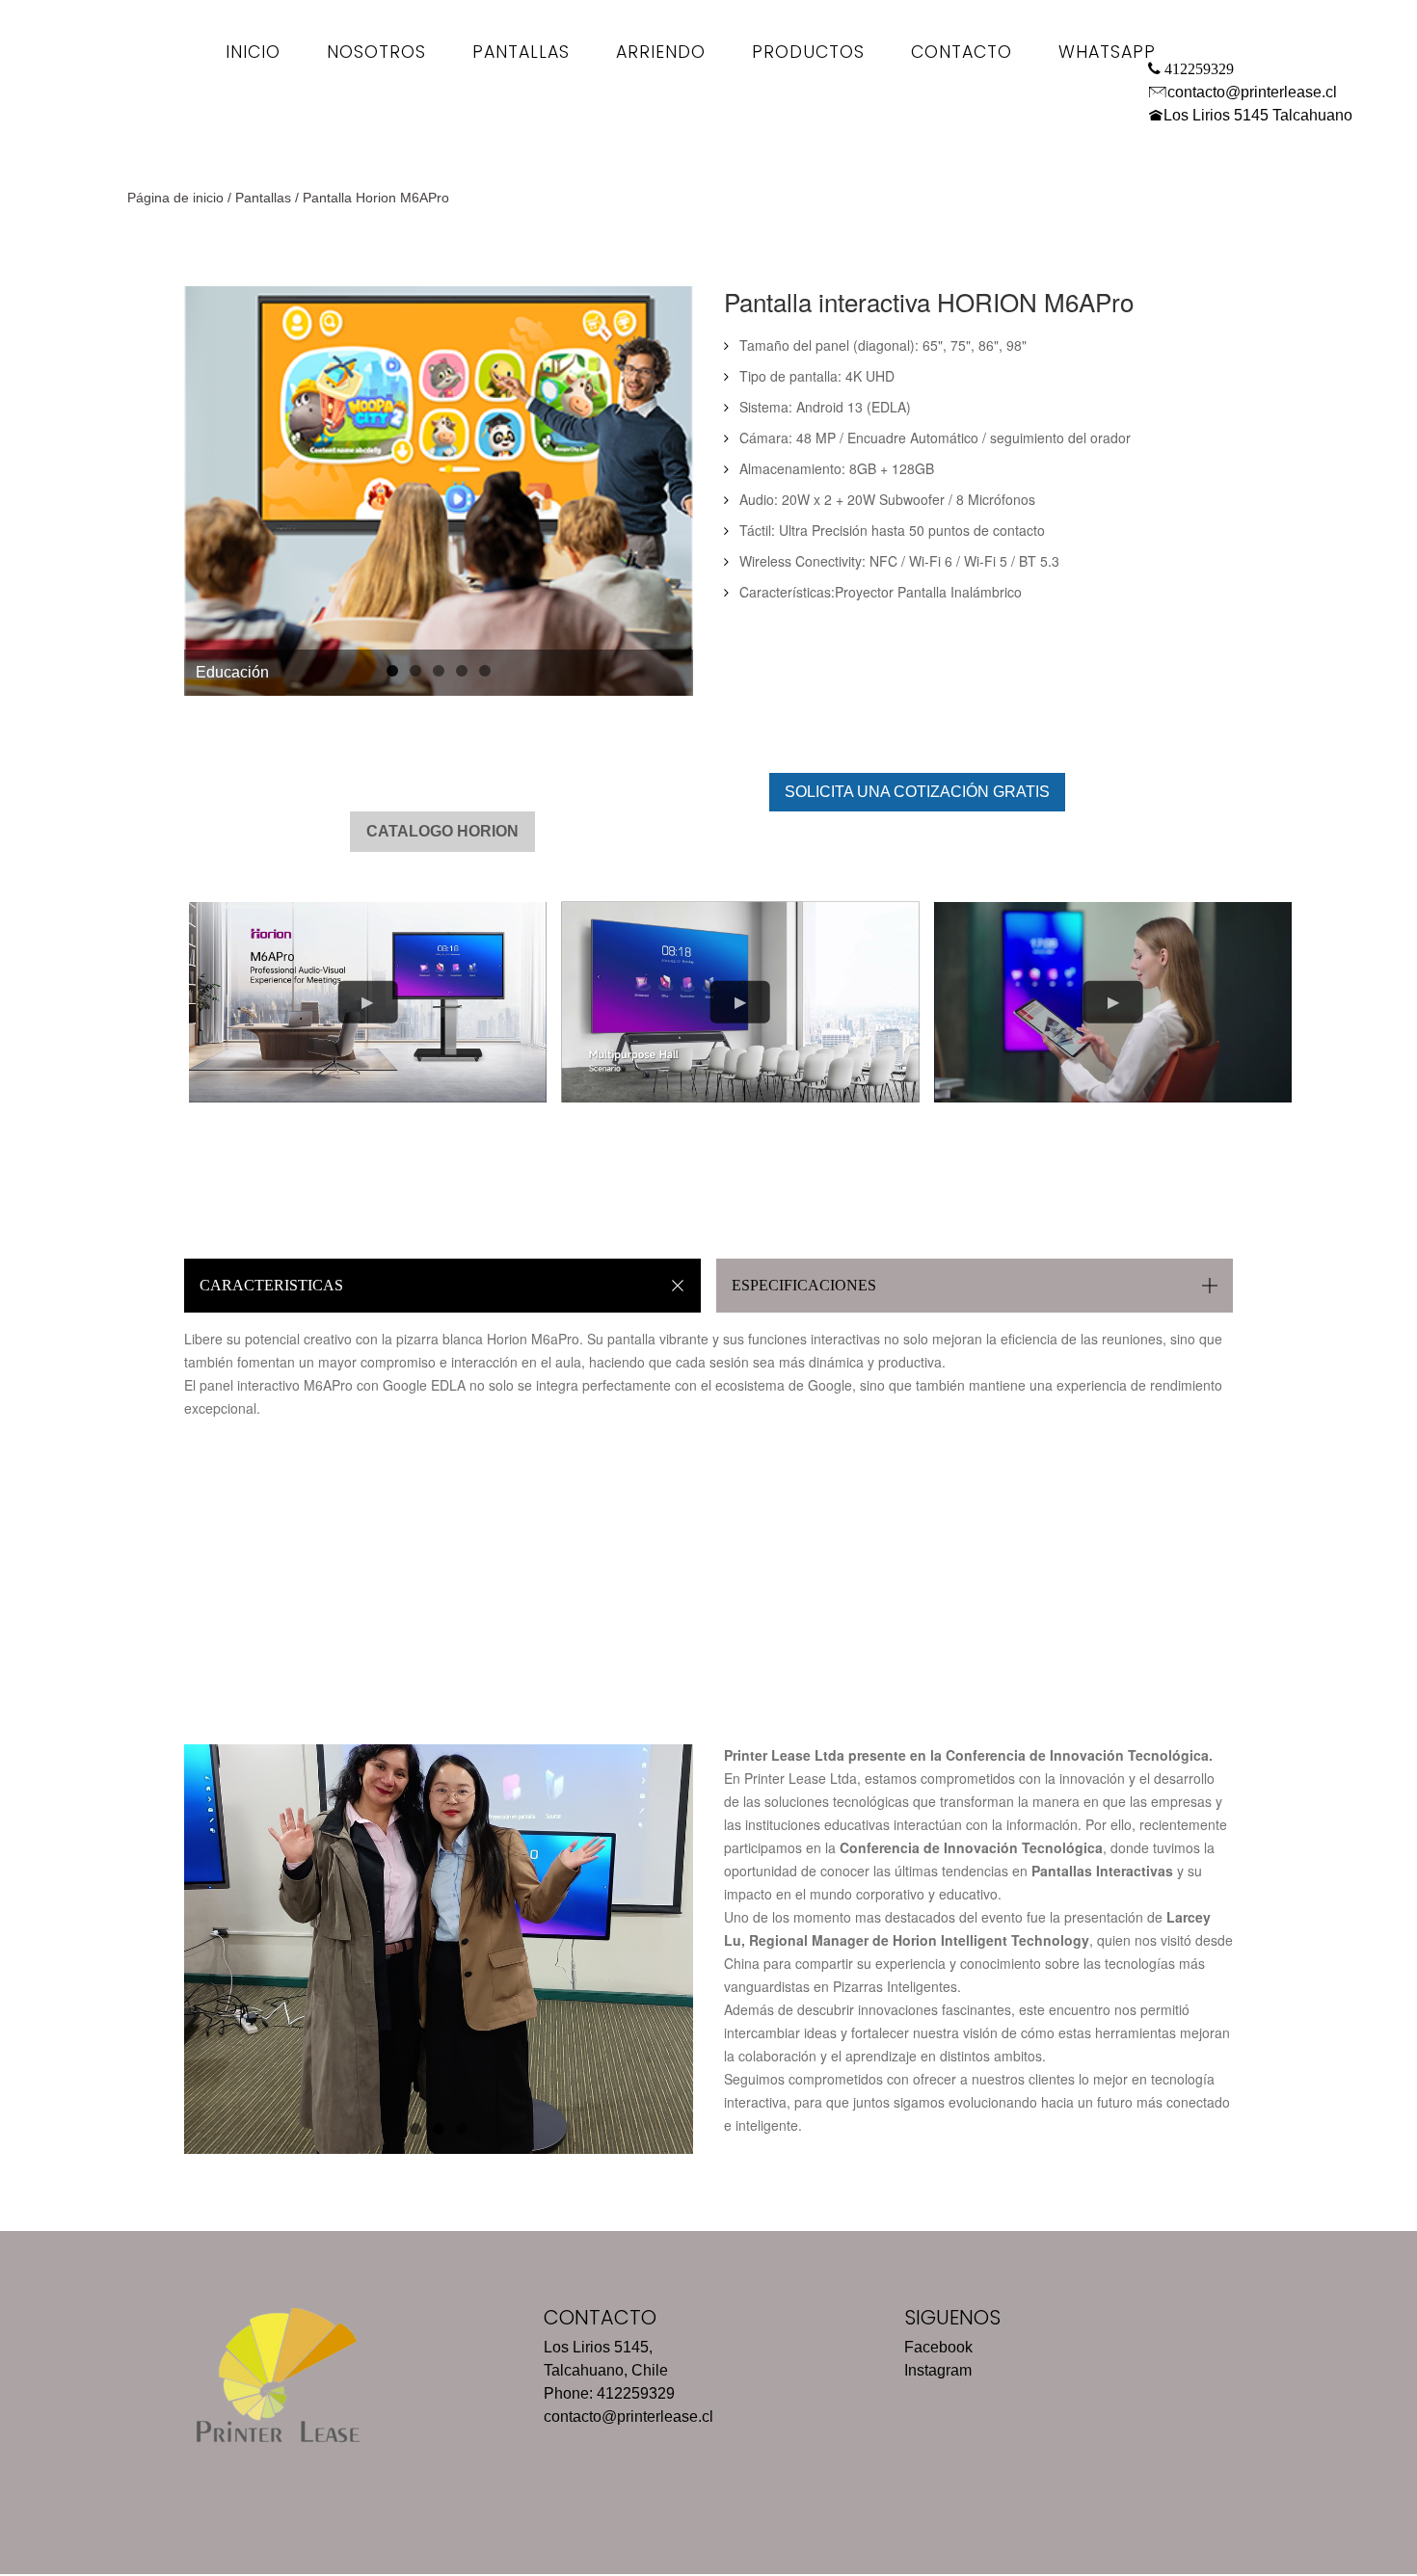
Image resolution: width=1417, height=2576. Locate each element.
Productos (808, 52)
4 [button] (462, 671)
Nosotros (376, 52)
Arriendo (661, 52)
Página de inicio (175, 198)
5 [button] (485, 671)
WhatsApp (1107, 52)
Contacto (962, 52)
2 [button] (415, 671)
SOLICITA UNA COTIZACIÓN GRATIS (917, 792)
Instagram (938, 2370)
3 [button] (439, 671)
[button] (213, 491)
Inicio (253, 52)
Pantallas (521, 52)
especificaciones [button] (804, 1285)
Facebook (938, 2347)
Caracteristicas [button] (271, 1285)
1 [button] (392, 671)
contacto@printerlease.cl (1252, 92)
